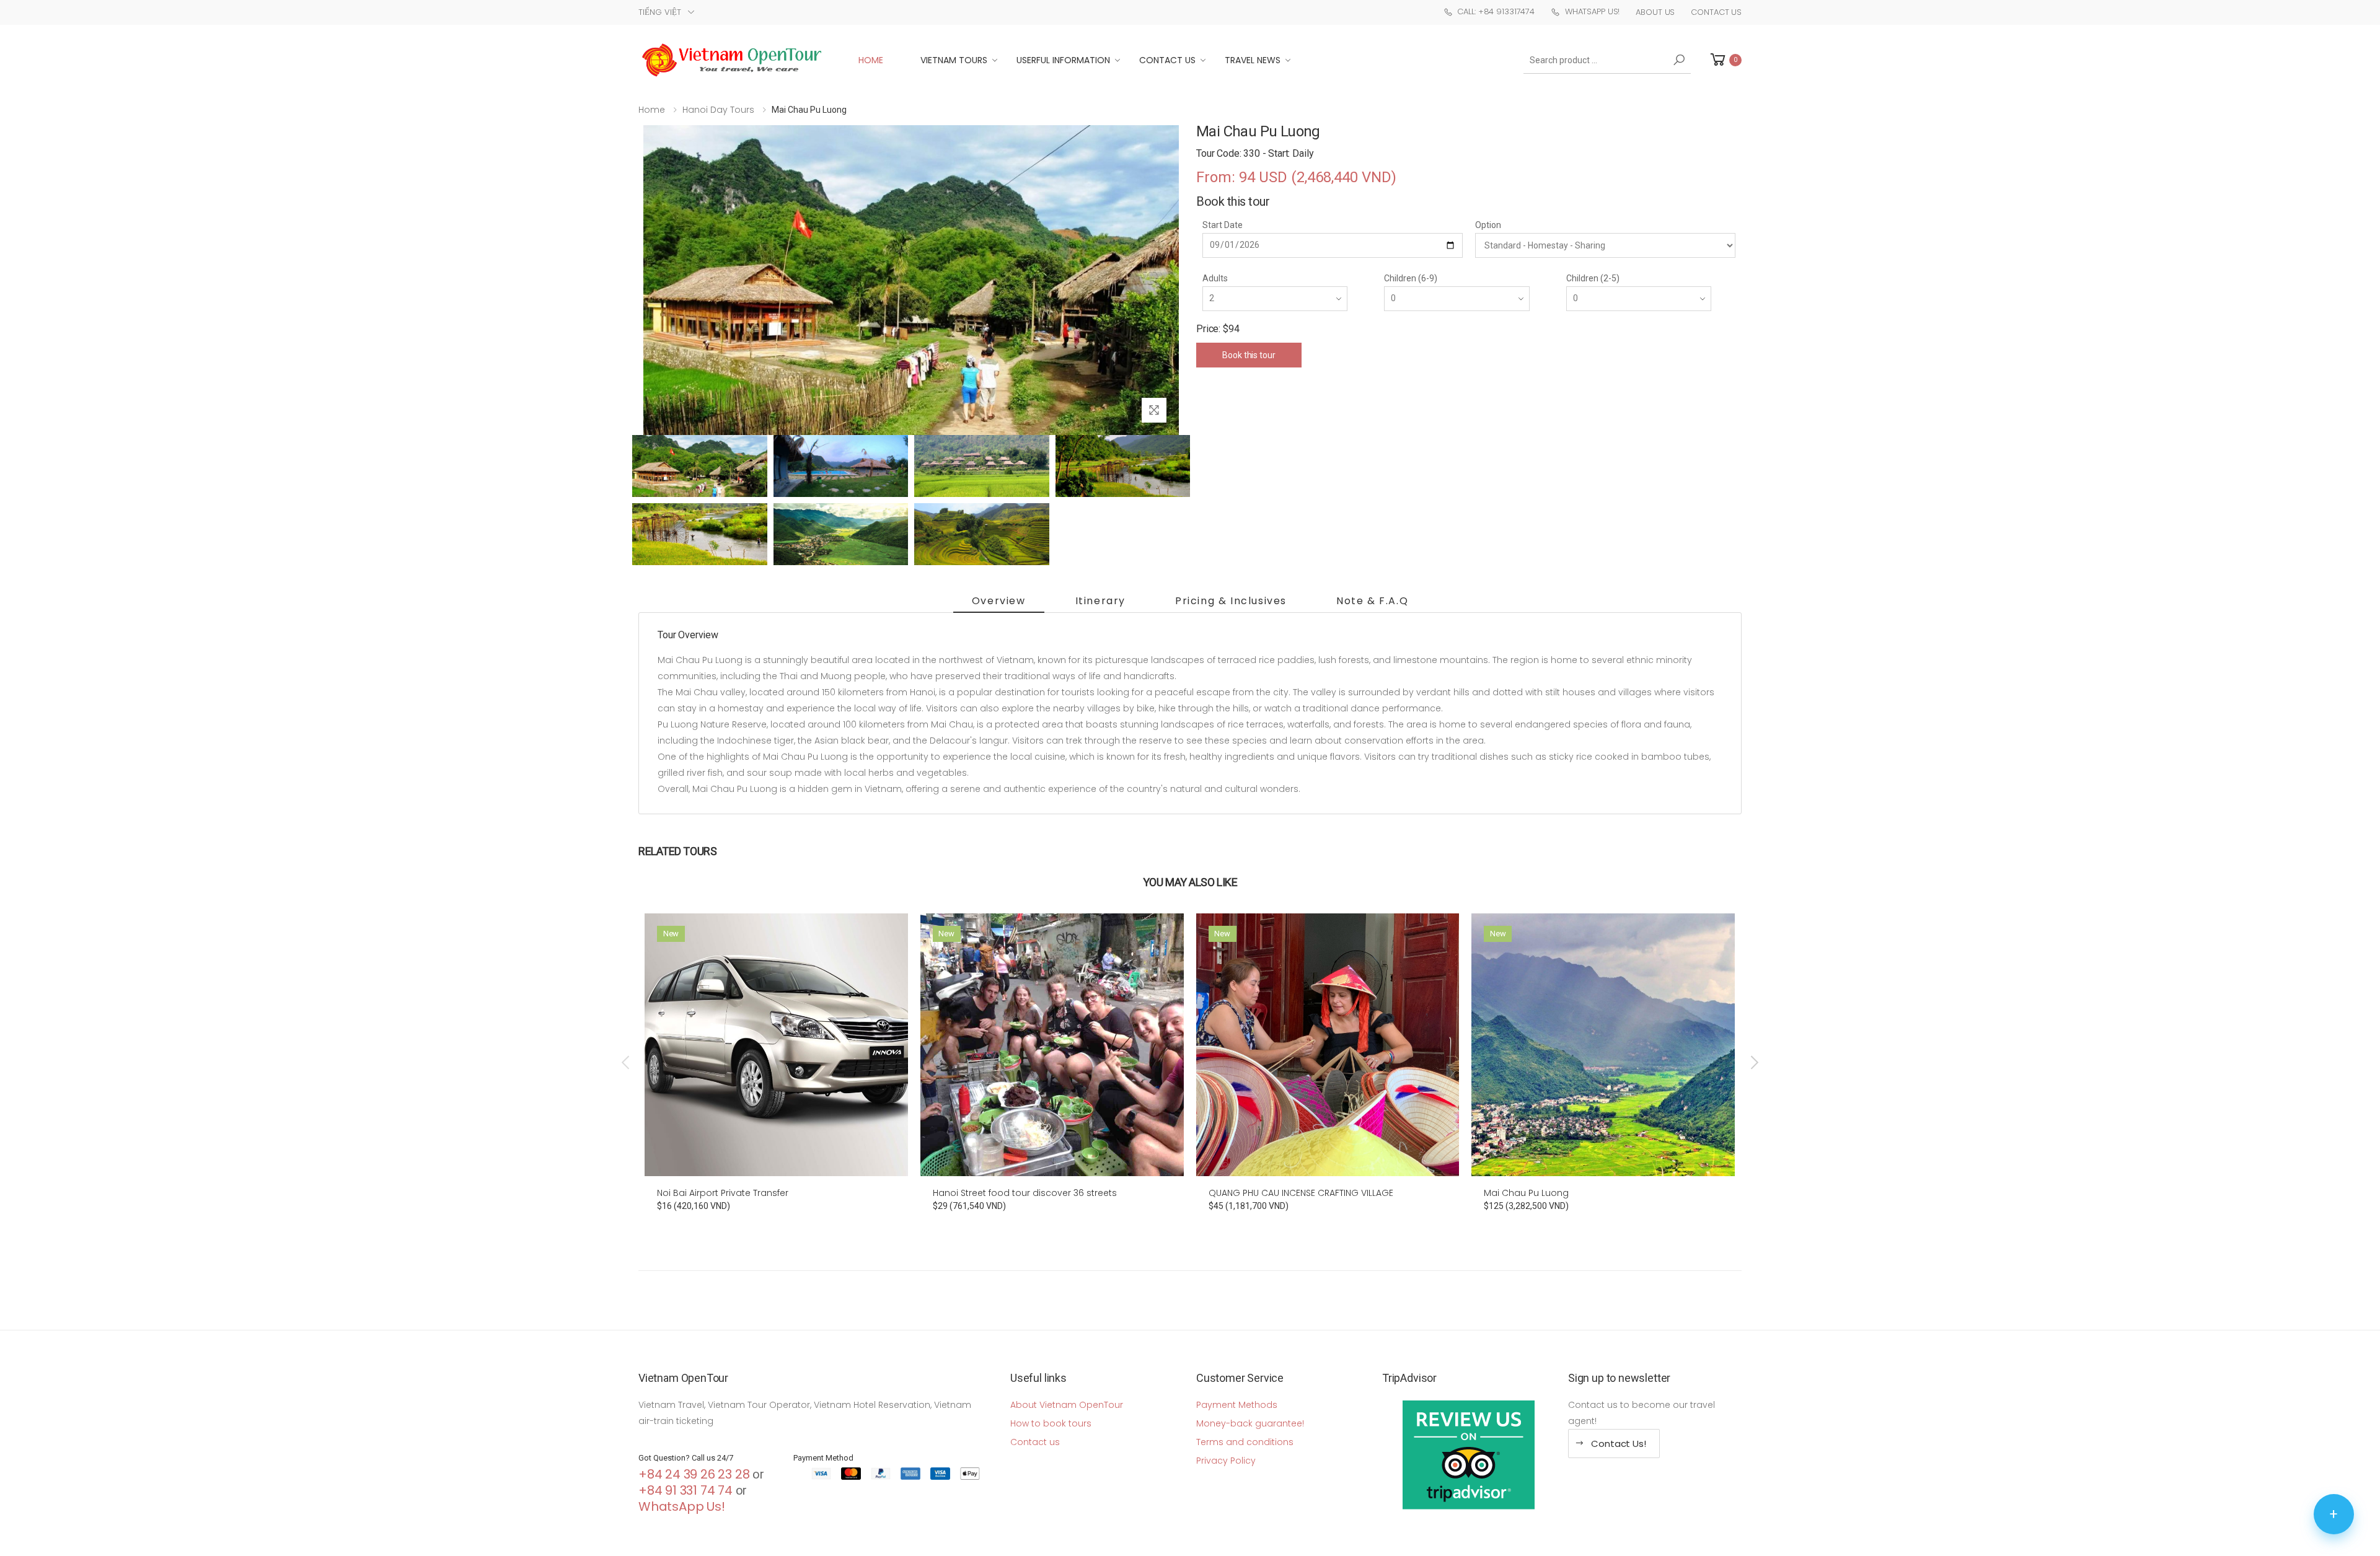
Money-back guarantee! (1250, 1423)
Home (871, 60)
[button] (1725, 60)
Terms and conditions (1245, 1442)
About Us (1655, 12)
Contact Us (1716, 12)
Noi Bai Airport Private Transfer (723, 1193)
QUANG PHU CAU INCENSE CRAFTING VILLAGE (1301, 1193)
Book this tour (1249, 355)
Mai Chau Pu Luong (1526, 1193)
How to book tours (1051, 1423)
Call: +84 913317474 (1496, 11)
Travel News (1253, 60)
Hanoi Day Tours (718, 110)
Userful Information (1063, 60)
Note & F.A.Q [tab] (1372, 601)
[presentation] (627, 1063)
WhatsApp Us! (1592, 11)
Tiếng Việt (660, 12)
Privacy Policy (1226, 1461)
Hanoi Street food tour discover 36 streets (1025, 1193)
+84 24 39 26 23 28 (694, 1474)
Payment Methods (1237, 1405)
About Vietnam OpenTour (1067, 1405)
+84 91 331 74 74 (685, 1490)
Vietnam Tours (954, 60)
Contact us (1035, 1442)
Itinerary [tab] (1100, 601)
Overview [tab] (999, 601)
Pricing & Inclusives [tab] (1231, 601)
